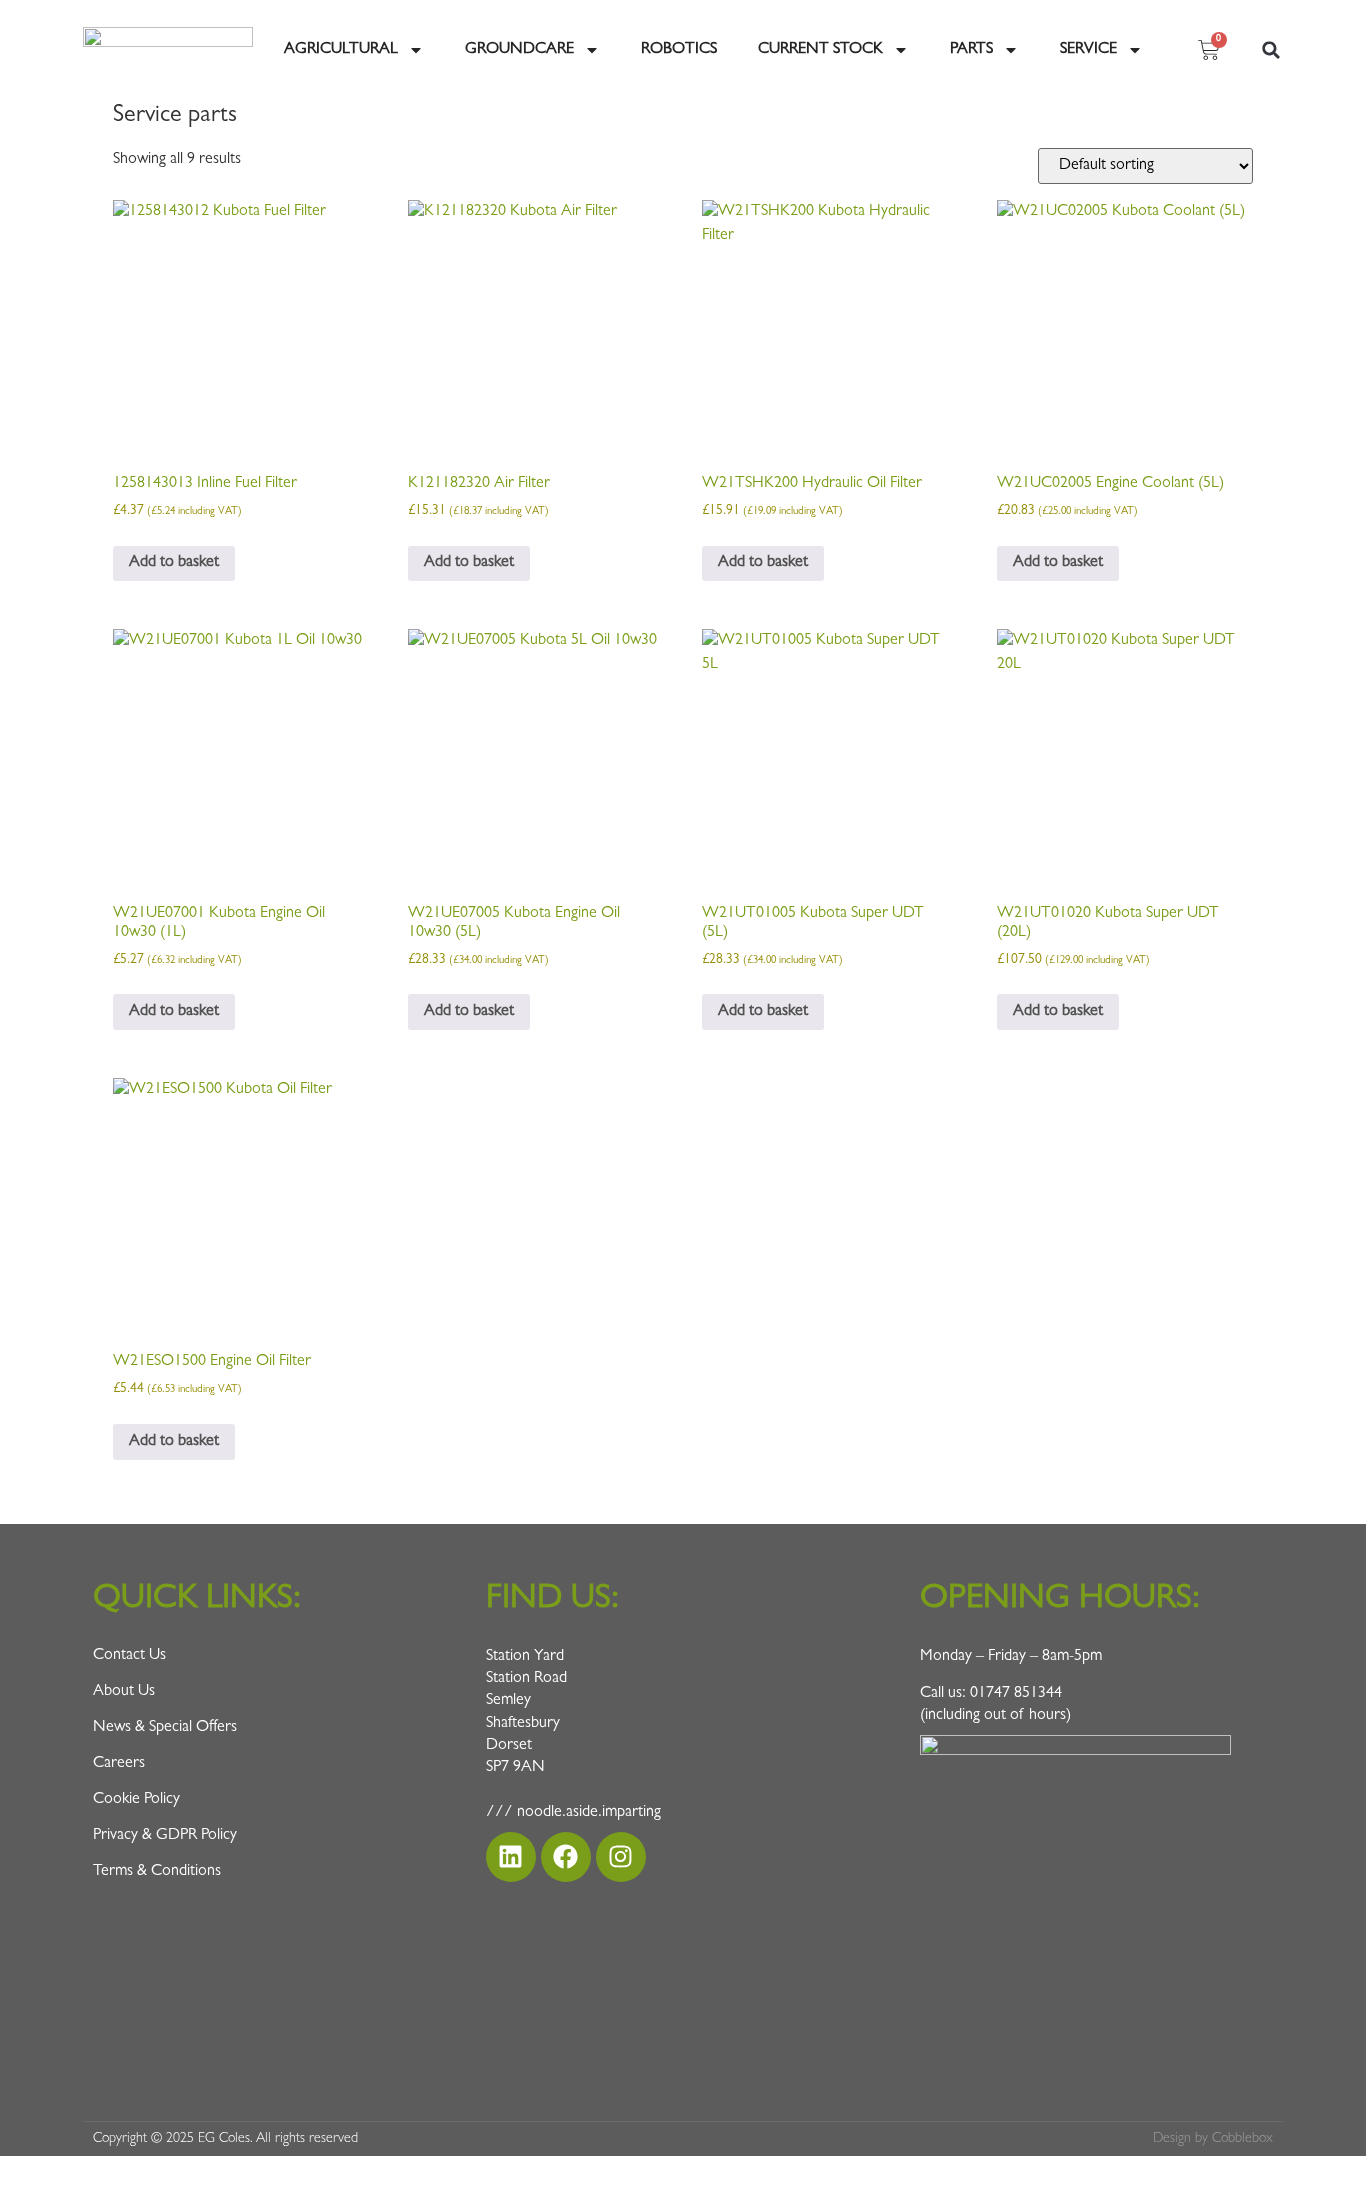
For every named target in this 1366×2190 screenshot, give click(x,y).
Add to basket (174, 563)
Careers (119, 1764)
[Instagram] (621, 1857)
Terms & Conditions (157, 1872)
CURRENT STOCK (820, 50)
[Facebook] (566, 1857)
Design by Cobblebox (1213, 2139)
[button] (1271, 50)
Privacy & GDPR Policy (165, 1836)
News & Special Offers (165, 1728)
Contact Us (129, 1656)
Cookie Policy (136, 1800)
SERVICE (1088, 50)
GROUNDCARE (519, 50)
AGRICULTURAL (341, 50)
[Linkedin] (511, 1857)
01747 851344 (1016, 1694)
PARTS (971, 50)
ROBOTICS (679, 50)
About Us (124, 1692)
